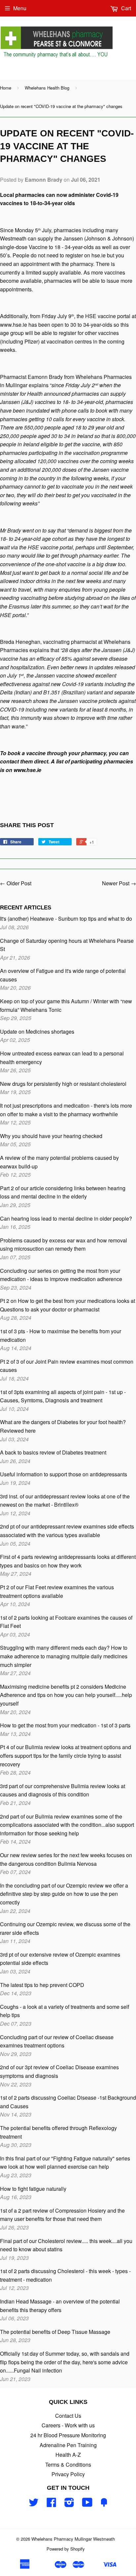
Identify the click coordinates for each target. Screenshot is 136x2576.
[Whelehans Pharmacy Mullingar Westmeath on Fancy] (104, 2504)
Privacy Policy (68, 2474)
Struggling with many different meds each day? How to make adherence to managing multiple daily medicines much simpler (64, 1656)
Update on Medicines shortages (37, 1031)
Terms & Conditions (68, 2465)
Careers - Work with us (68, 2425)
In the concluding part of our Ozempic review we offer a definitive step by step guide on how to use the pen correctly (64, 1894)
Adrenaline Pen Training (68, 2445)
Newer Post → (119, 883)
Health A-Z (68, 2455)
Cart (125, 8)
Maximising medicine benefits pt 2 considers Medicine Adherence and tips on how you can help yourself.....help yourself (66, 1695)
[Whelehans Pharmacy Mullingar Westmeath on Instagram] (69, 2504)
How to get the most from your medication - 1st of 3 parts (65, 1725)
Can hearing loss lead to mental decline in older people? (66, 1218)
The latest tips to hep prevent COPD (42, 1985)
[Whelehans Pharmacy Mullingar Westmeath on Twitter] (34, 2504)
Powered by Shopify (66, 2549)
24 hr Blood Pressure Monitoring (68, 2435)
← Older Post (16, 883)
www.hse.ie (14, 325)
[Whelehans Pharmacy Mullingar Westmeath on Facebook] (51, 2504)
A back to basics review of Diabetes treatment (53, 1452)
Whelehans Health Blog (47, 88)
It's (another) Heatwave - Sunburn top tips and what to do (66, 919)
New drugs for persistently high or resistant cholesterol (63, 1084)
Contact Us (68, 2416)
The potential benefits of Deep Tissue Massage (55, 2332)
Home (6, 88)
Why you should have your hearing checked (51, 1136)
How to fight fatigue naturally (33, 2189)
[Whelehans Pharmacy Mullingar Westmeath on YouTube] (87, 2504)
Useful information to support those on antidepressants (64, 1474)
